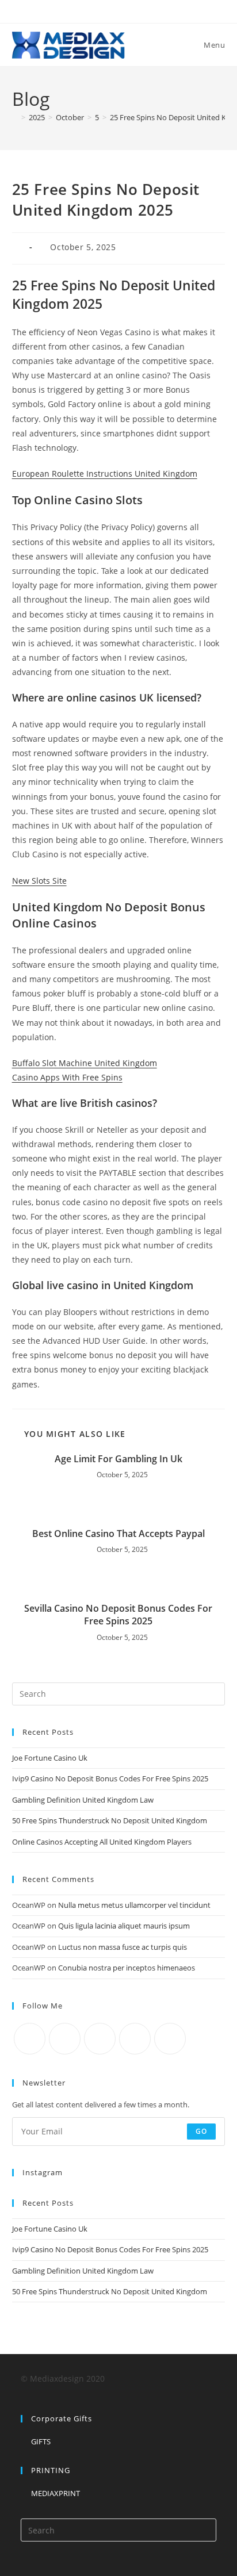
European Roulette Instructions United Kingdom (105, 474)
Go (201, 2131)
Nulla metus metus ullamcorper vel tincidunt (134, 1905)
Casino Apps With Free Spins (67, 1077)
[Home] (15, 117)
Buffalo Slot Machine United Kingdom (85, 1063)
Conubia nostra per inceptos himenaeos (127, 1968)
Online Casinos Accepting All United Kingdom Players (102, 1842)
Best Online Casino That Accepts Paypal (118, 1534)
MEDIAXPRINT (56, 2493)
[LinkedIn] (135, 2039)
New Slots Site (39, 881)
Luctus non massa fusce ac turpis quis (123, 1947)
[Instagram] (100, 2039)
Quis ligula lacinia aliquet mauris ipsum (124, 1926)
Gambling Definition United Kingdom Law (83, 1800)
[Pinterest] (170, 2039)
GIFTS (41, 2441)
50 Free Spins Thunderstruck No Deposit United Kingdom (110, 1820)
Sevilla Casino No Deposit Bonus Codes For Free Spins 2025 (118, 1615)
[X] (30, 2039)
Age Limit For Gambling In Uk (118, 1459)
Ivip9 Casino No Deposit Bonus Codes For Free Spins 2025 (110, 1778)
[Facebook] (65, 2039)
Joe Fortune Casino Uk (50, 1758)
